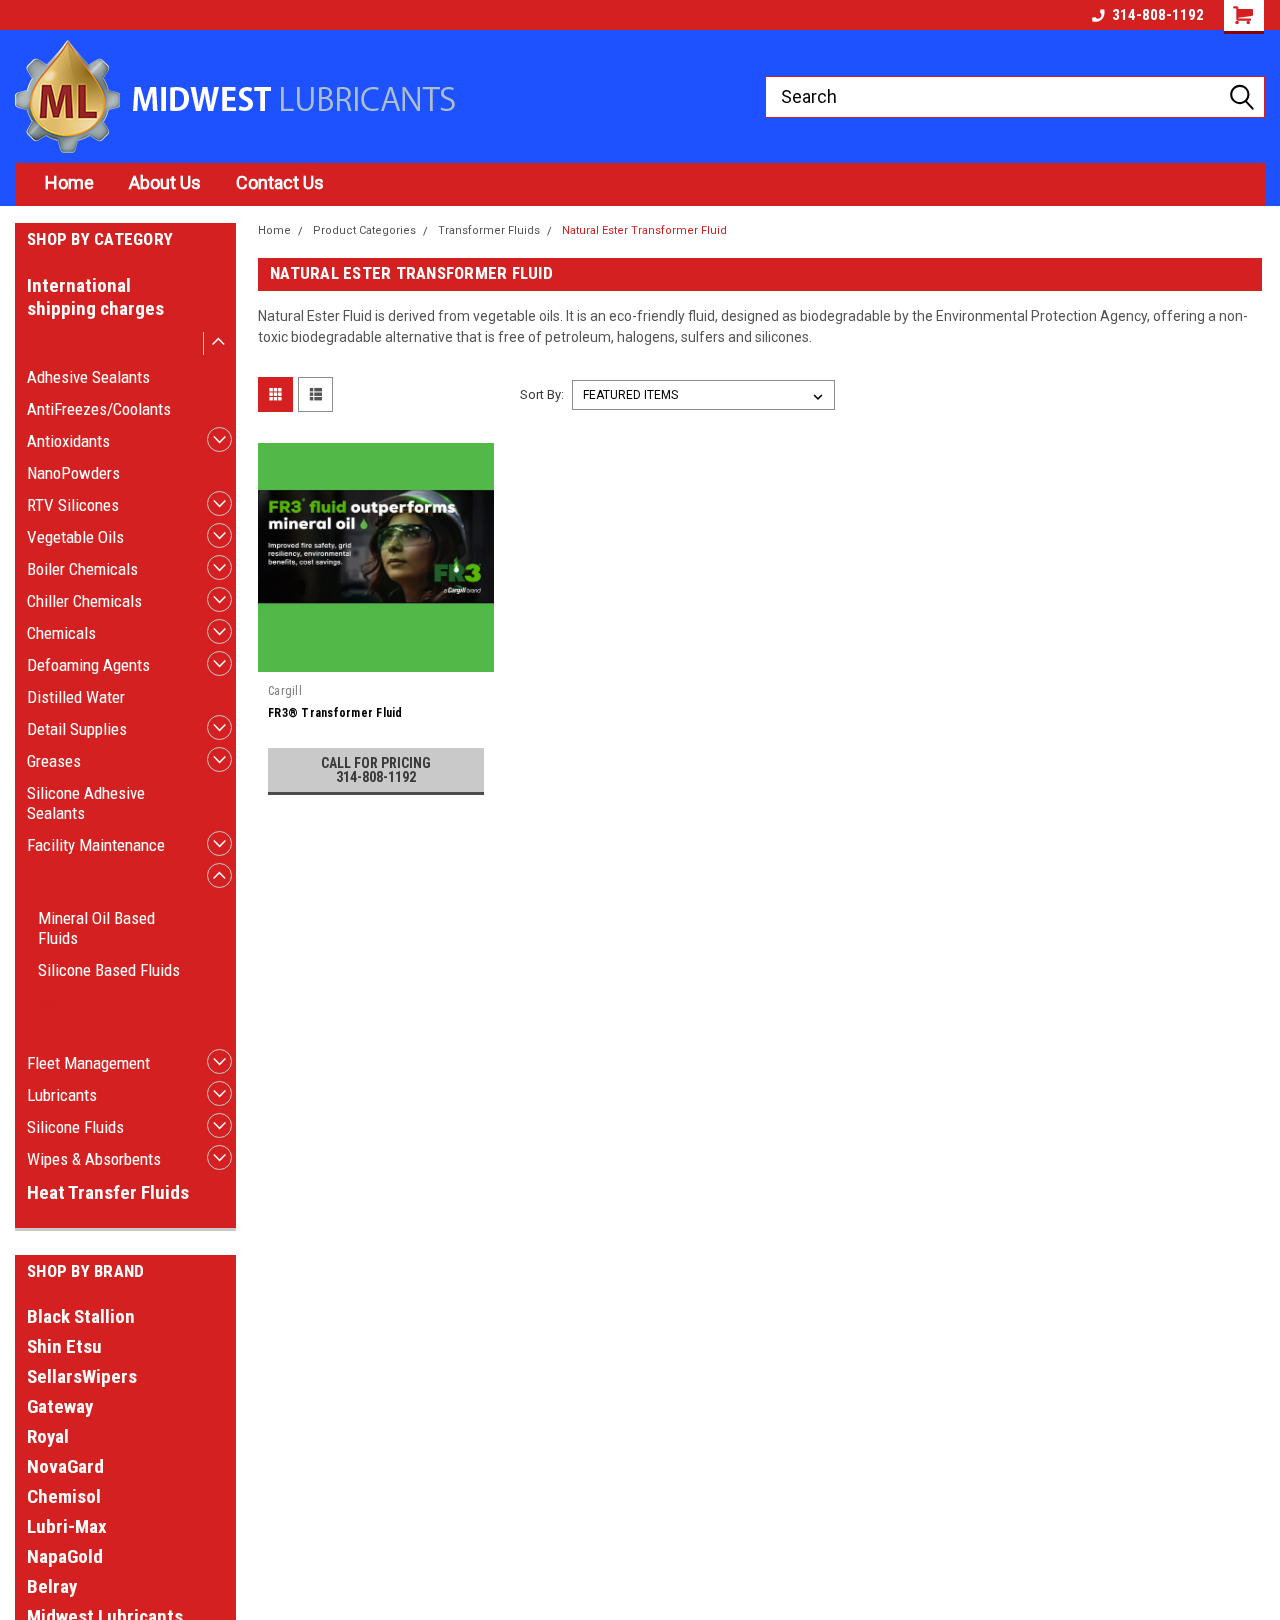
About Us (165, 182)
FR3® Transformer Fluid (335, 713)
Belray (52, 1586)
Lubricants (62, 1095)
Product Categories (105, 343)
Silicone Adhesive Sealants (86, 803)
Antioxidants (68, 441)
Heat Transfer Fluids (108, 1192)
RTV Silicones (73, 505)
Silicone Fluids (75, 1127)
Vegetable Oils (75, 537)
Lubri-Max (67, 1526)
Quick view (376, 660)
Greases (54, 761)
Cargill (285, 691)
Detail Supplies (77, 729)
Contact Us (280, 182)
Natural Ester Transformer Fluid (96, 1012)
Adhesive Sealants (88, 377)
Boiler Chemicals (82, 569)
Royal (48, 1436)
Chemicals (61, 633)
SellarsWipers (82, 1376)
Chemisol (64, 1496)
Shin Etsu (64, 1346)
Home (69, 182)
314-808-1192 (1158, 15)
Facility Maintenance (96, 845)
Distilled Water (76, 697)
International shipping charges (95, 297)
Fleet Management (88, 1063)
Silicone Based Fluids (109, 970)
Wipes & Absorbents (94, 1159)
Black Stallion (81, 1316)
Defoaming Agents (88, 665)
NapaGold (65, 1556)
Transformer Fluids (89, 877)
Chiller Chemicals (84, 601)
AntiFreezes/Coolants (99, 409)
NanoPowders (73, 473)
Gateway (60, 1406)
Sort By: (542, 394)
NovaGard (65, 1466)
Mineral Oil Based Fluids (96, 928)
